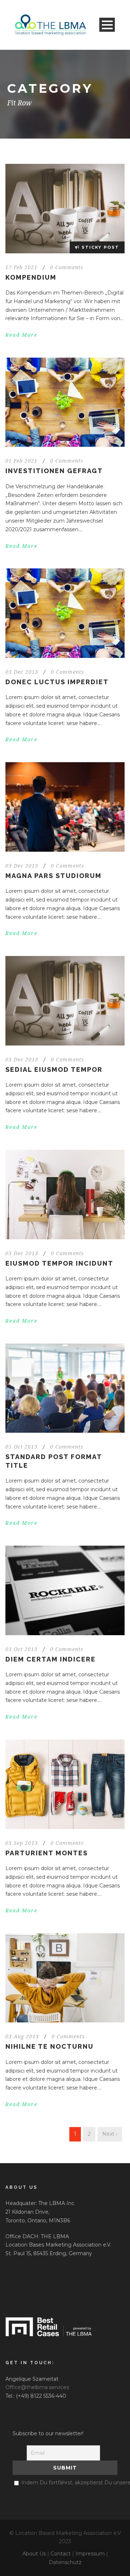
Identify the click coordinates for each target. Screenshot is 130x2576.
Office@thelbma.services (37, 2387)
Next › (110, 2134)
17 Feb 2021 (21, 267)
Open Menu (107, 25)
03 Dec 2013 (22, 672)
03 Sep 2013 (22, 1843)
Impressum (90, 2554)
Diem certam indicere (51, 1659)
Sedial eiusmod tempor (54, 1069)
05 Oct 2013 (21, 1447)
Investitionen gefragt (54, 471)
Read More (21, 335)
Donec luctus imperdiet (57, 682)
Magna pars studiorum (53, 876)
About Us (34, 2554)
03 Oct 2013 (21, 1649)
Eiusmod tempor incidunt (59, 1263)
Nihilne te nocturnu (49, 2046)
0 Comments (67, 267)
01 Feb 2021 (21, 461)
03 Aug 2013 (22, 2036)
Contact (61, 2554)
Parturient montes (47, 1853)
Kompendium (31, 277)
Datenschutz (65, 2562)
